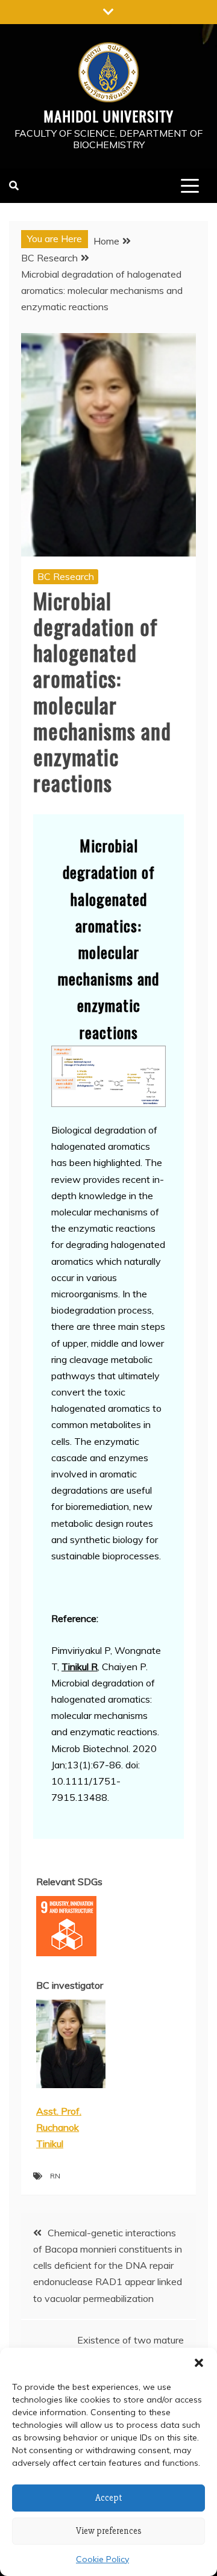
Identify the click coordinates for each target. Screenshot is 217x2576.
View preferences (109, 2531)
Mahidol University (108, 116)
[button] (199, 2363)
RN (55, 2176)
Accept (109, 2498)
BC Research (66, 576)
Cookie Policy (102, 2559)
